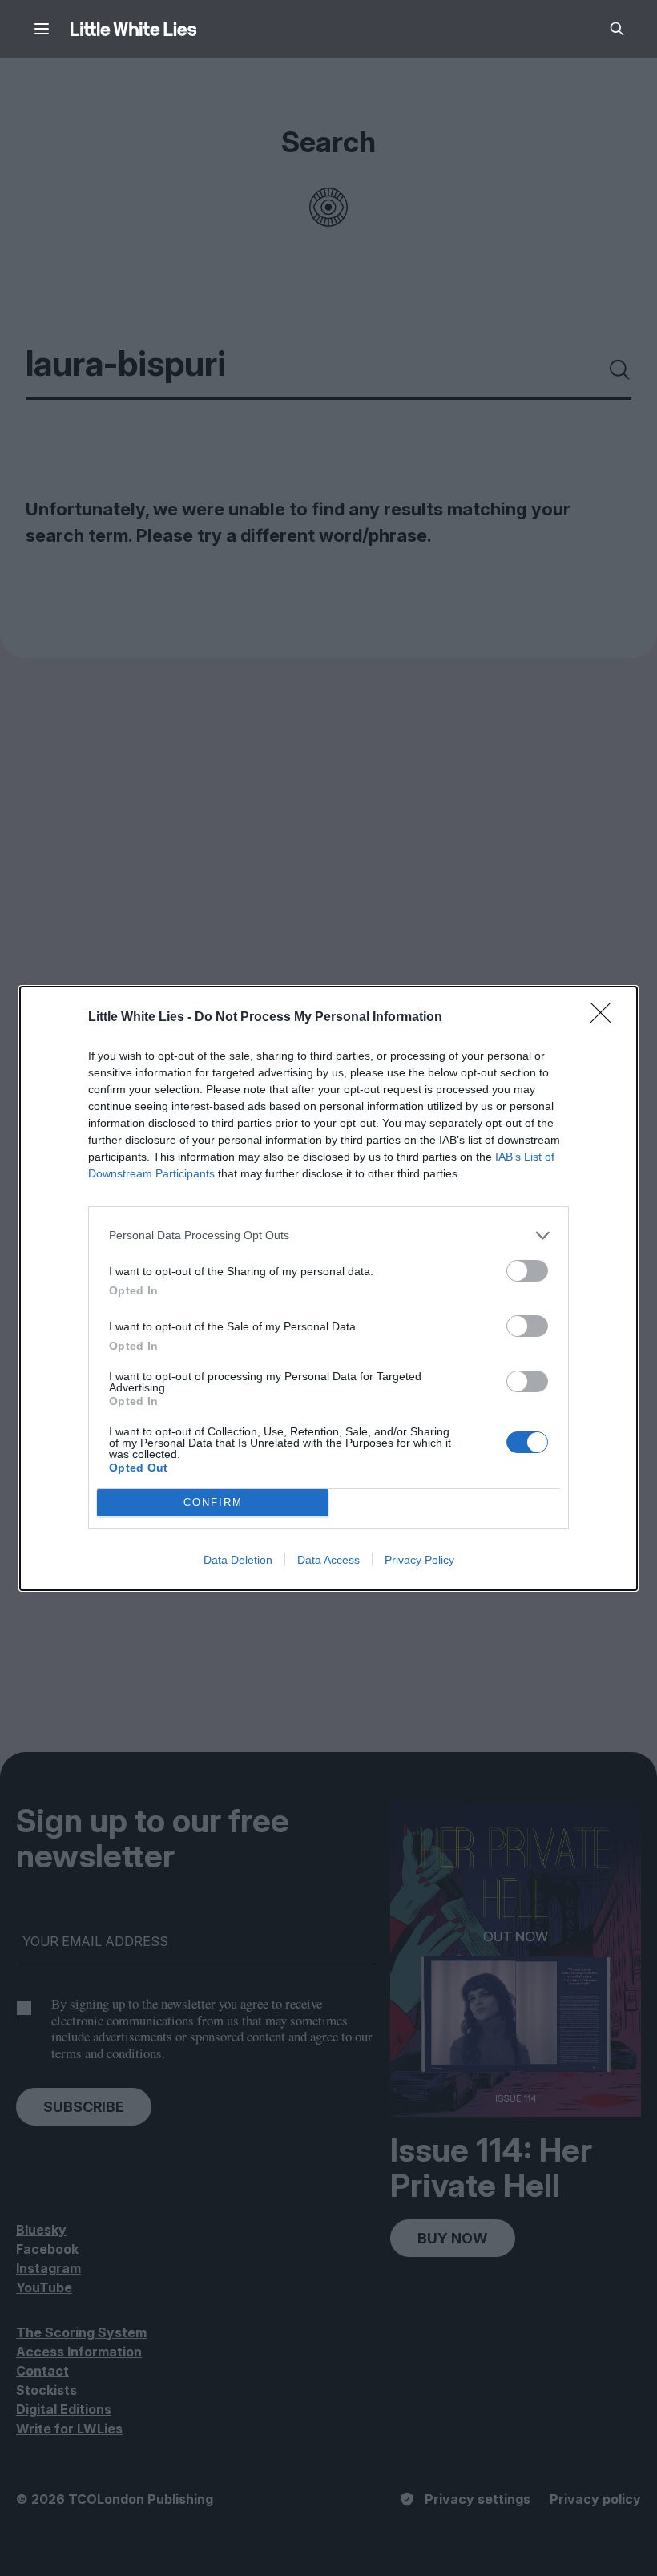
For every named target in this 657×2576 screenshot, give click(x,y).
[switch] (527, 1271)
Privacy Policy (419, 1560)
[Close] (606, 1018)
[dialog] (328, 1288)
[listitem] (328, 1236)
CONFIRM (213, 1502)
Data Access (328, 1560)
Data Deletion (238, 1560)
